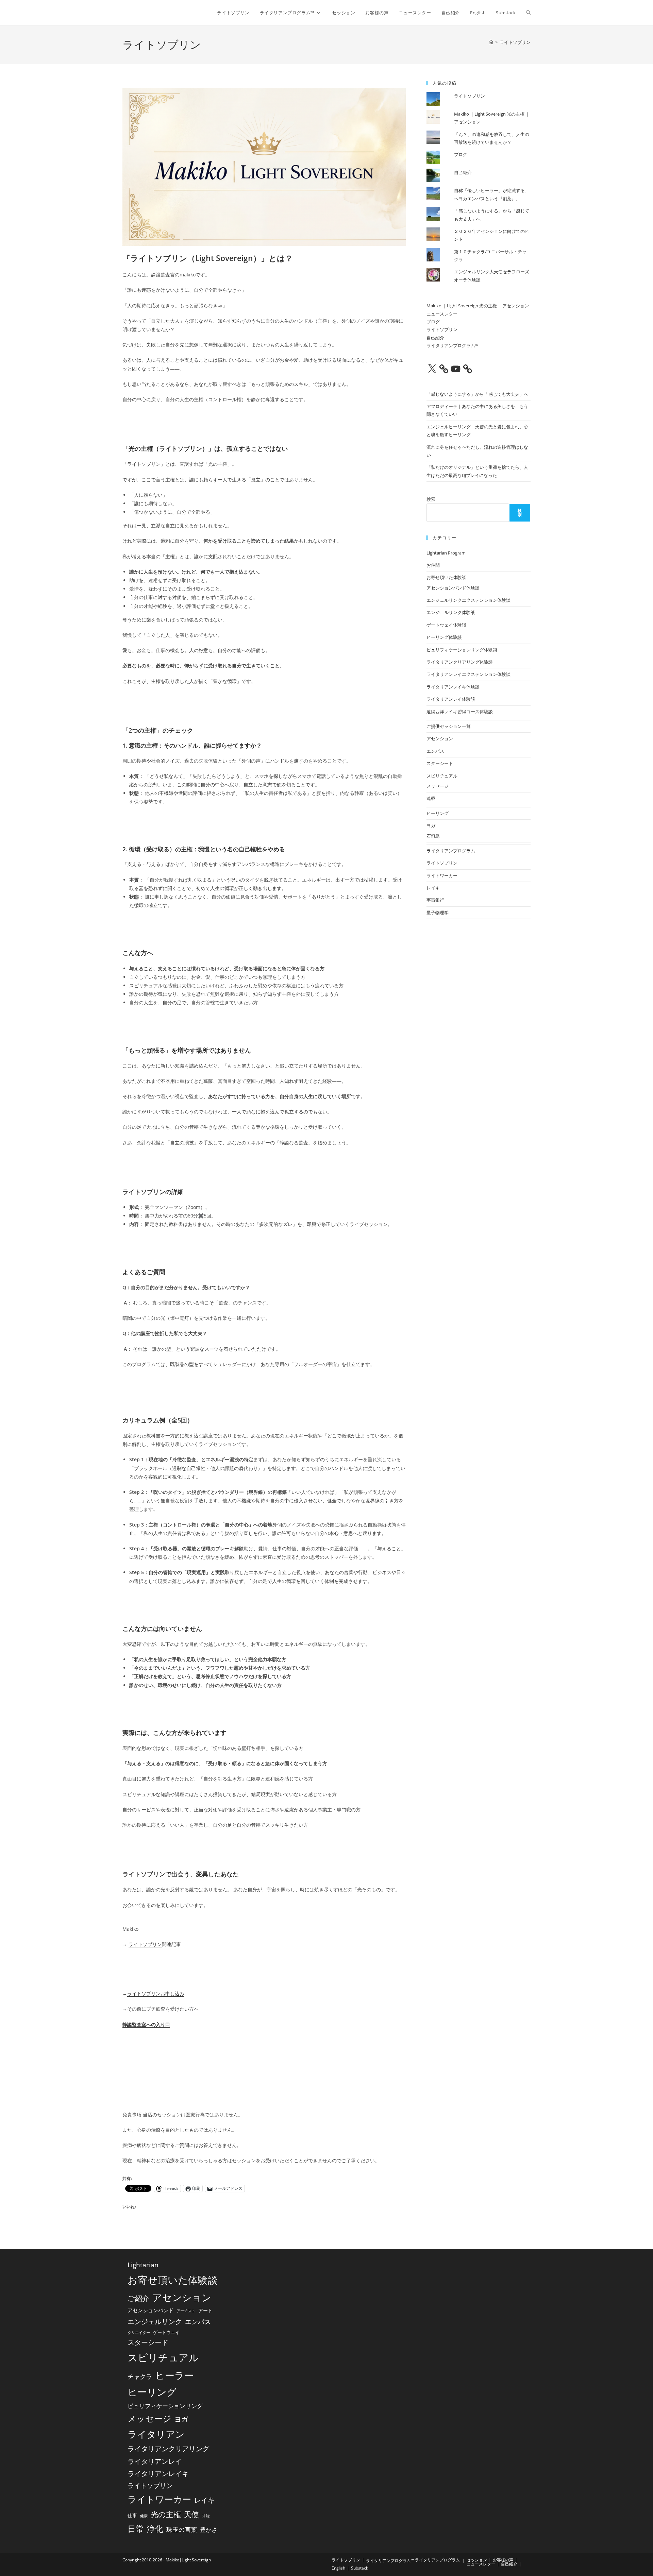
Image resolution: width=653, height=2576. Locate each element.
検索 (431, 499)
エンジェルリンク (155, 2321)
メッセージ (438, 786)
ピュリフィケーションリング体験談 (462, 650)
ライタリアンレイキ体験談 (453, 687)
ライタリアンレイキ (158, 2473)
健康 (144, 2516)
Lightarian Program (446, 553)
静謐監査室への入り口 (146, 2024)
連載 (431, 798)
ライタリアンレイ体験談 (451, 699)
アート (205, 2310)
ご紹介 (138, 2298)
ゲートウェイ (166, 2332)
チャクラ (140, 2376)
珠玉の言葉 (182, 2529)
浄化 (155, 2529)
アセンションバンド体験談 (453, 588)
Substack (359, 2568)
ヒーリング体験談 (444, 637)
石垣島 (433, 836)
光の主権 (166, 2514)
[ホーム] (491, 42)
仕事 (132, 2515)
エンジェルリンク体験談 (451, 612)
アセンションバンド (150, 2310)
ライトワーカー (442, 875)
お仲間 (433, 565)
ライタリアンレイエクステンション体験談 (468, 674)
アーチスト (186, 2311)
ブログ (461, 154)
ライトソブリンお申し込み (156, 1993)
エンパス (435, 751)
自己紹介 (463, 172)
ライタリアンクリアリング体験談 (460, 662)
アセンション (440, 738)
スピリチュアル (442, 776)
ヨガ (431, 825)
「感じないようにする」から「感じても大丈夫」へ (477, 394)
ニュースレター (442, 314)
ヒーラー (174, 2375)
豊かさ (209, 2530)
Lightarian (143, 2265)
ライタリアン (156, 2434)
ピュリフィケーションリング (165, 2406)
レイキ (433, 888)
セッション (477, 2560)
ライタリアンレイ (155, 2461)
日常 (136, 2529)
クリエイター (139, 2333)
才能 (206, 2516)
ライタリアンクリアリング (168, 2449)
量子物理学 (438, 912)
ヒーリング (438, 813)
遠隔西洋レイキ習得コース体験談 (460, 712)
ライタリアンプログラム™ (453, 345)
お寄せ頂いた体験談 (446, 577)
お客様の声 (503, 2560)
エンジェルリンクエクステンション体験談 (468, 600)
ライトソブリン (515, 42)
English (338, 2568)
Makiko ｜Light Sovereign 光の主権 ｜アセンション (478, 306)
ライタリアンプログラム (451, 851)
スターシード (440, 763)
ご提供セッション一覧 (449, 726)
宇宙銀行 (435, 900)
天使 (191, 2514)
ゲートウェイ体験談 (446, 625)
